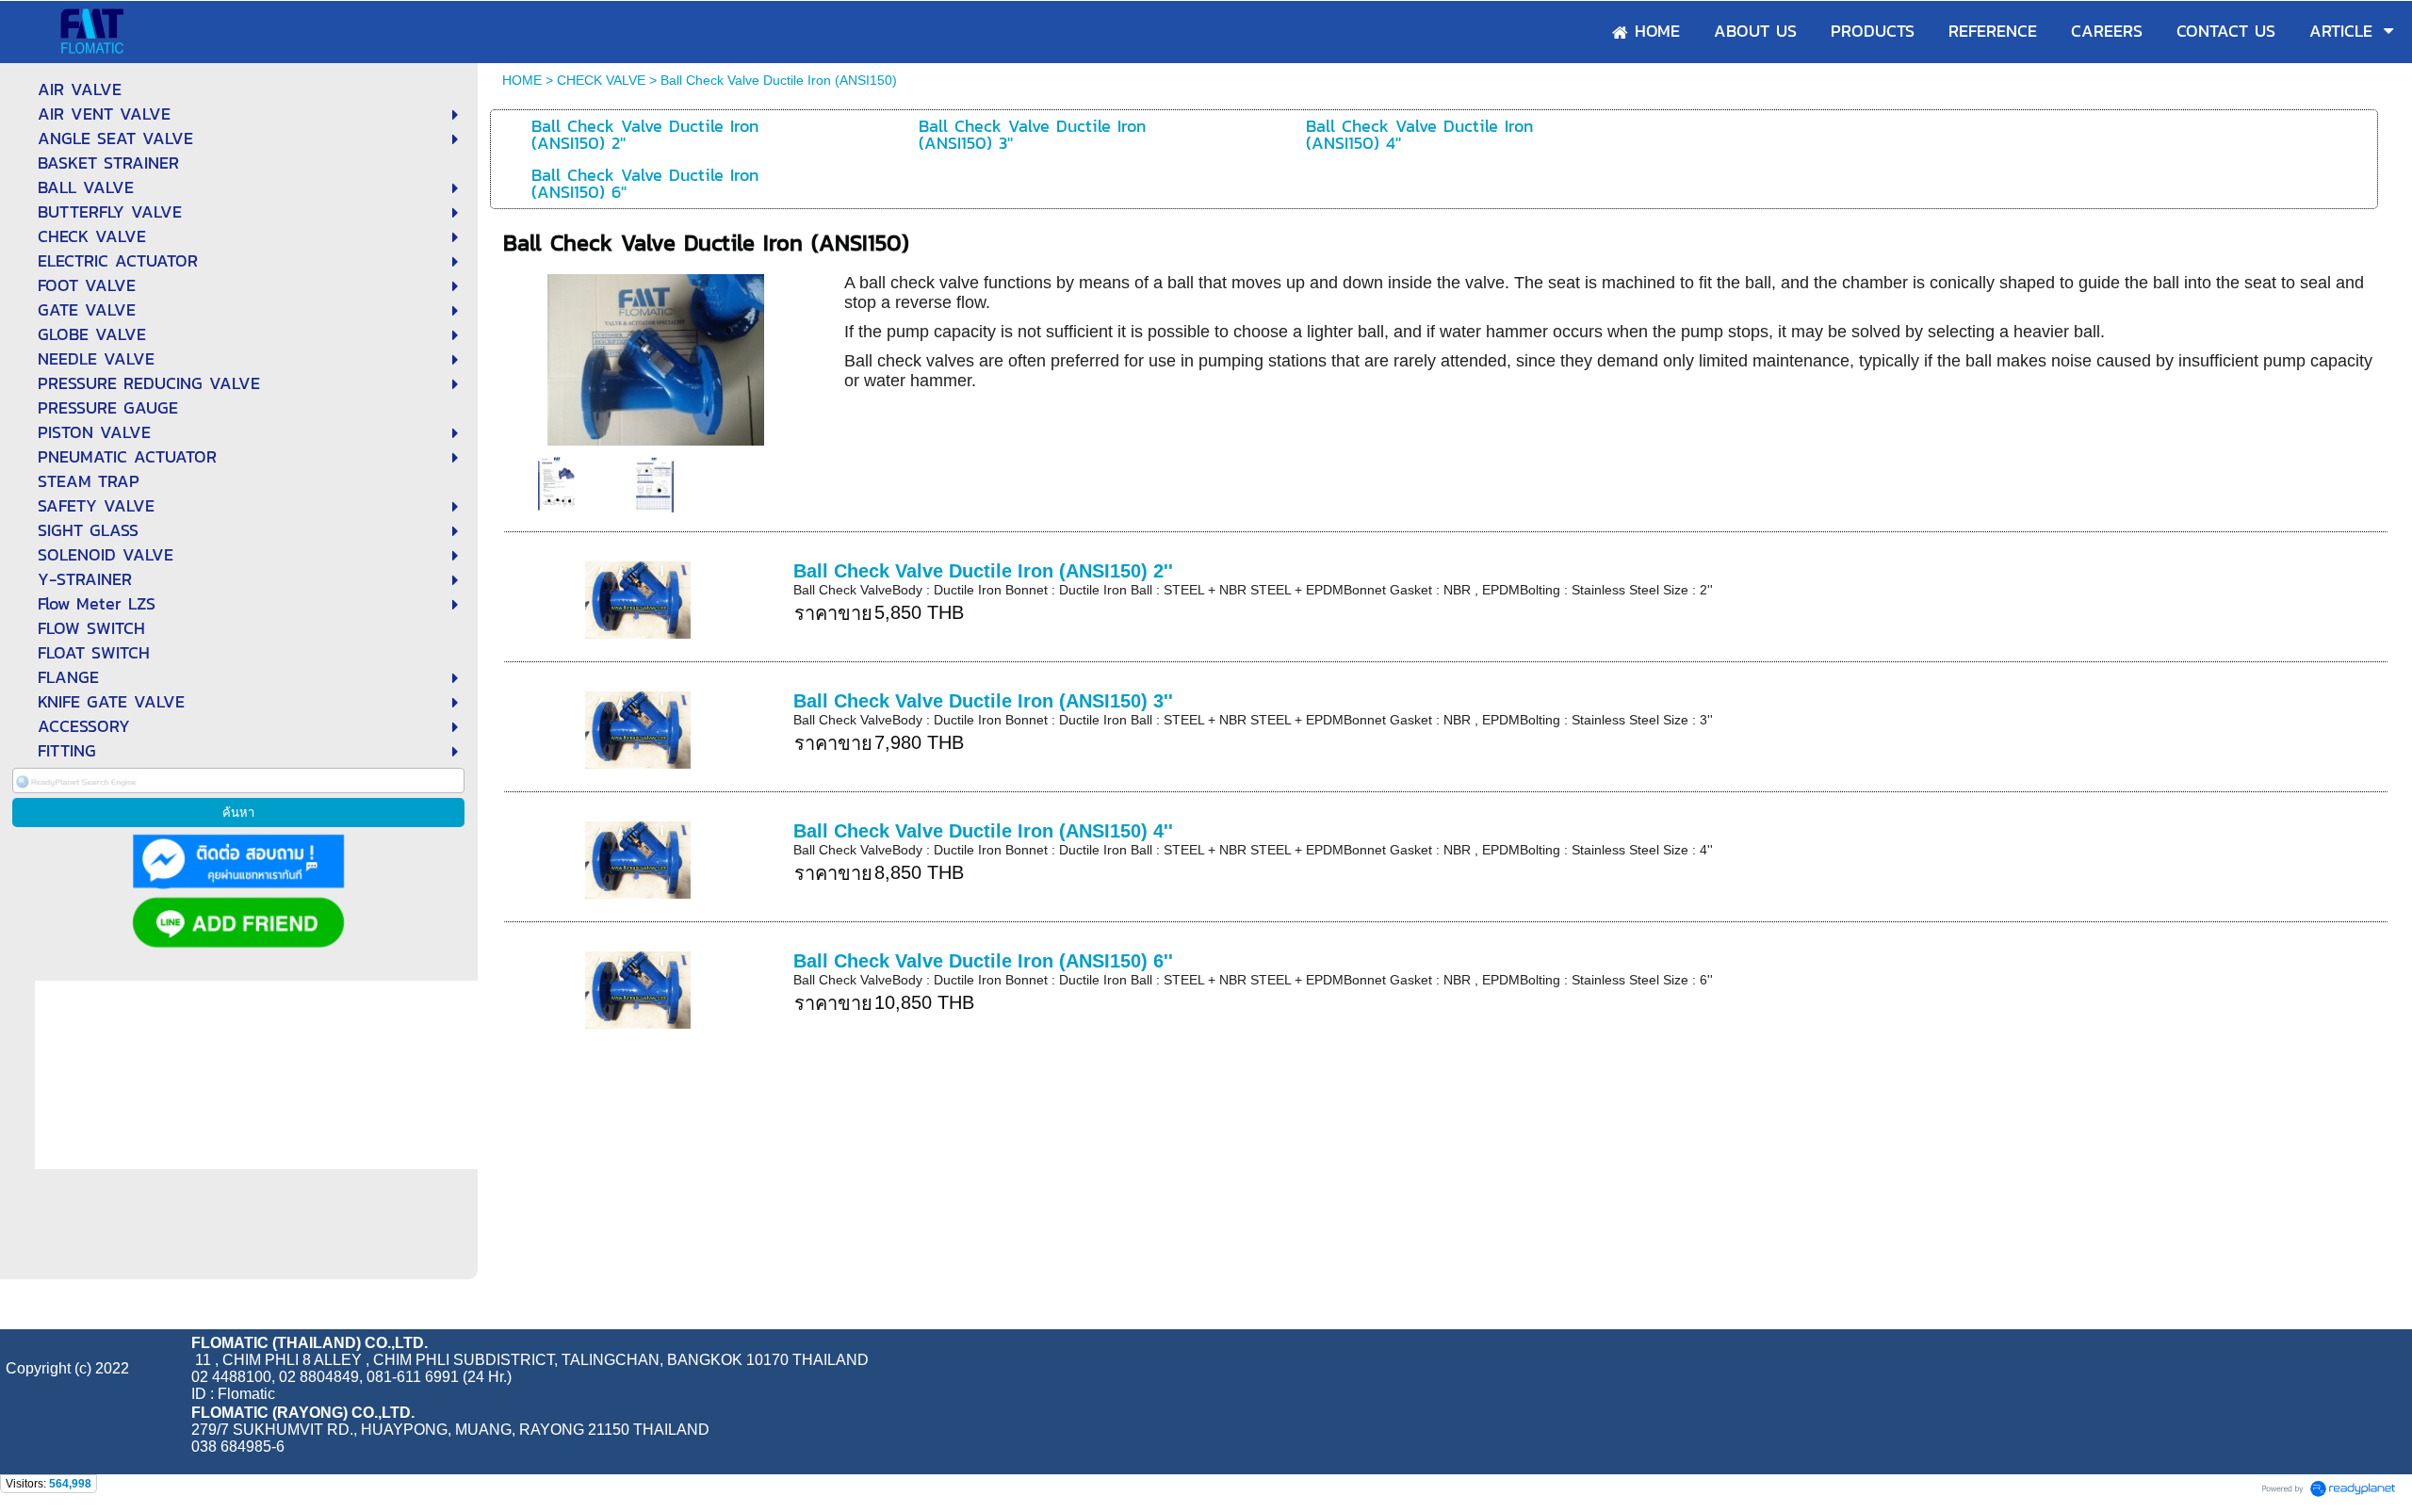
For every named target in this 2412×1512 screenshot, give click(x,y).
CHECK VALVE (601, 80)
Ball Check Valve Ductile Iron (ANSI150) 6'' (983, 961)
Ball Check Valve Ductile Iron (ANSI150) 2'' (983, 571)
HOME (522, 80)
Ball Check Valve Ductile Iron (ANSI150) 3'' (983, 701)
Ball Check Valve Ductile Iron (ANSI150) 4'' (983, 831)
